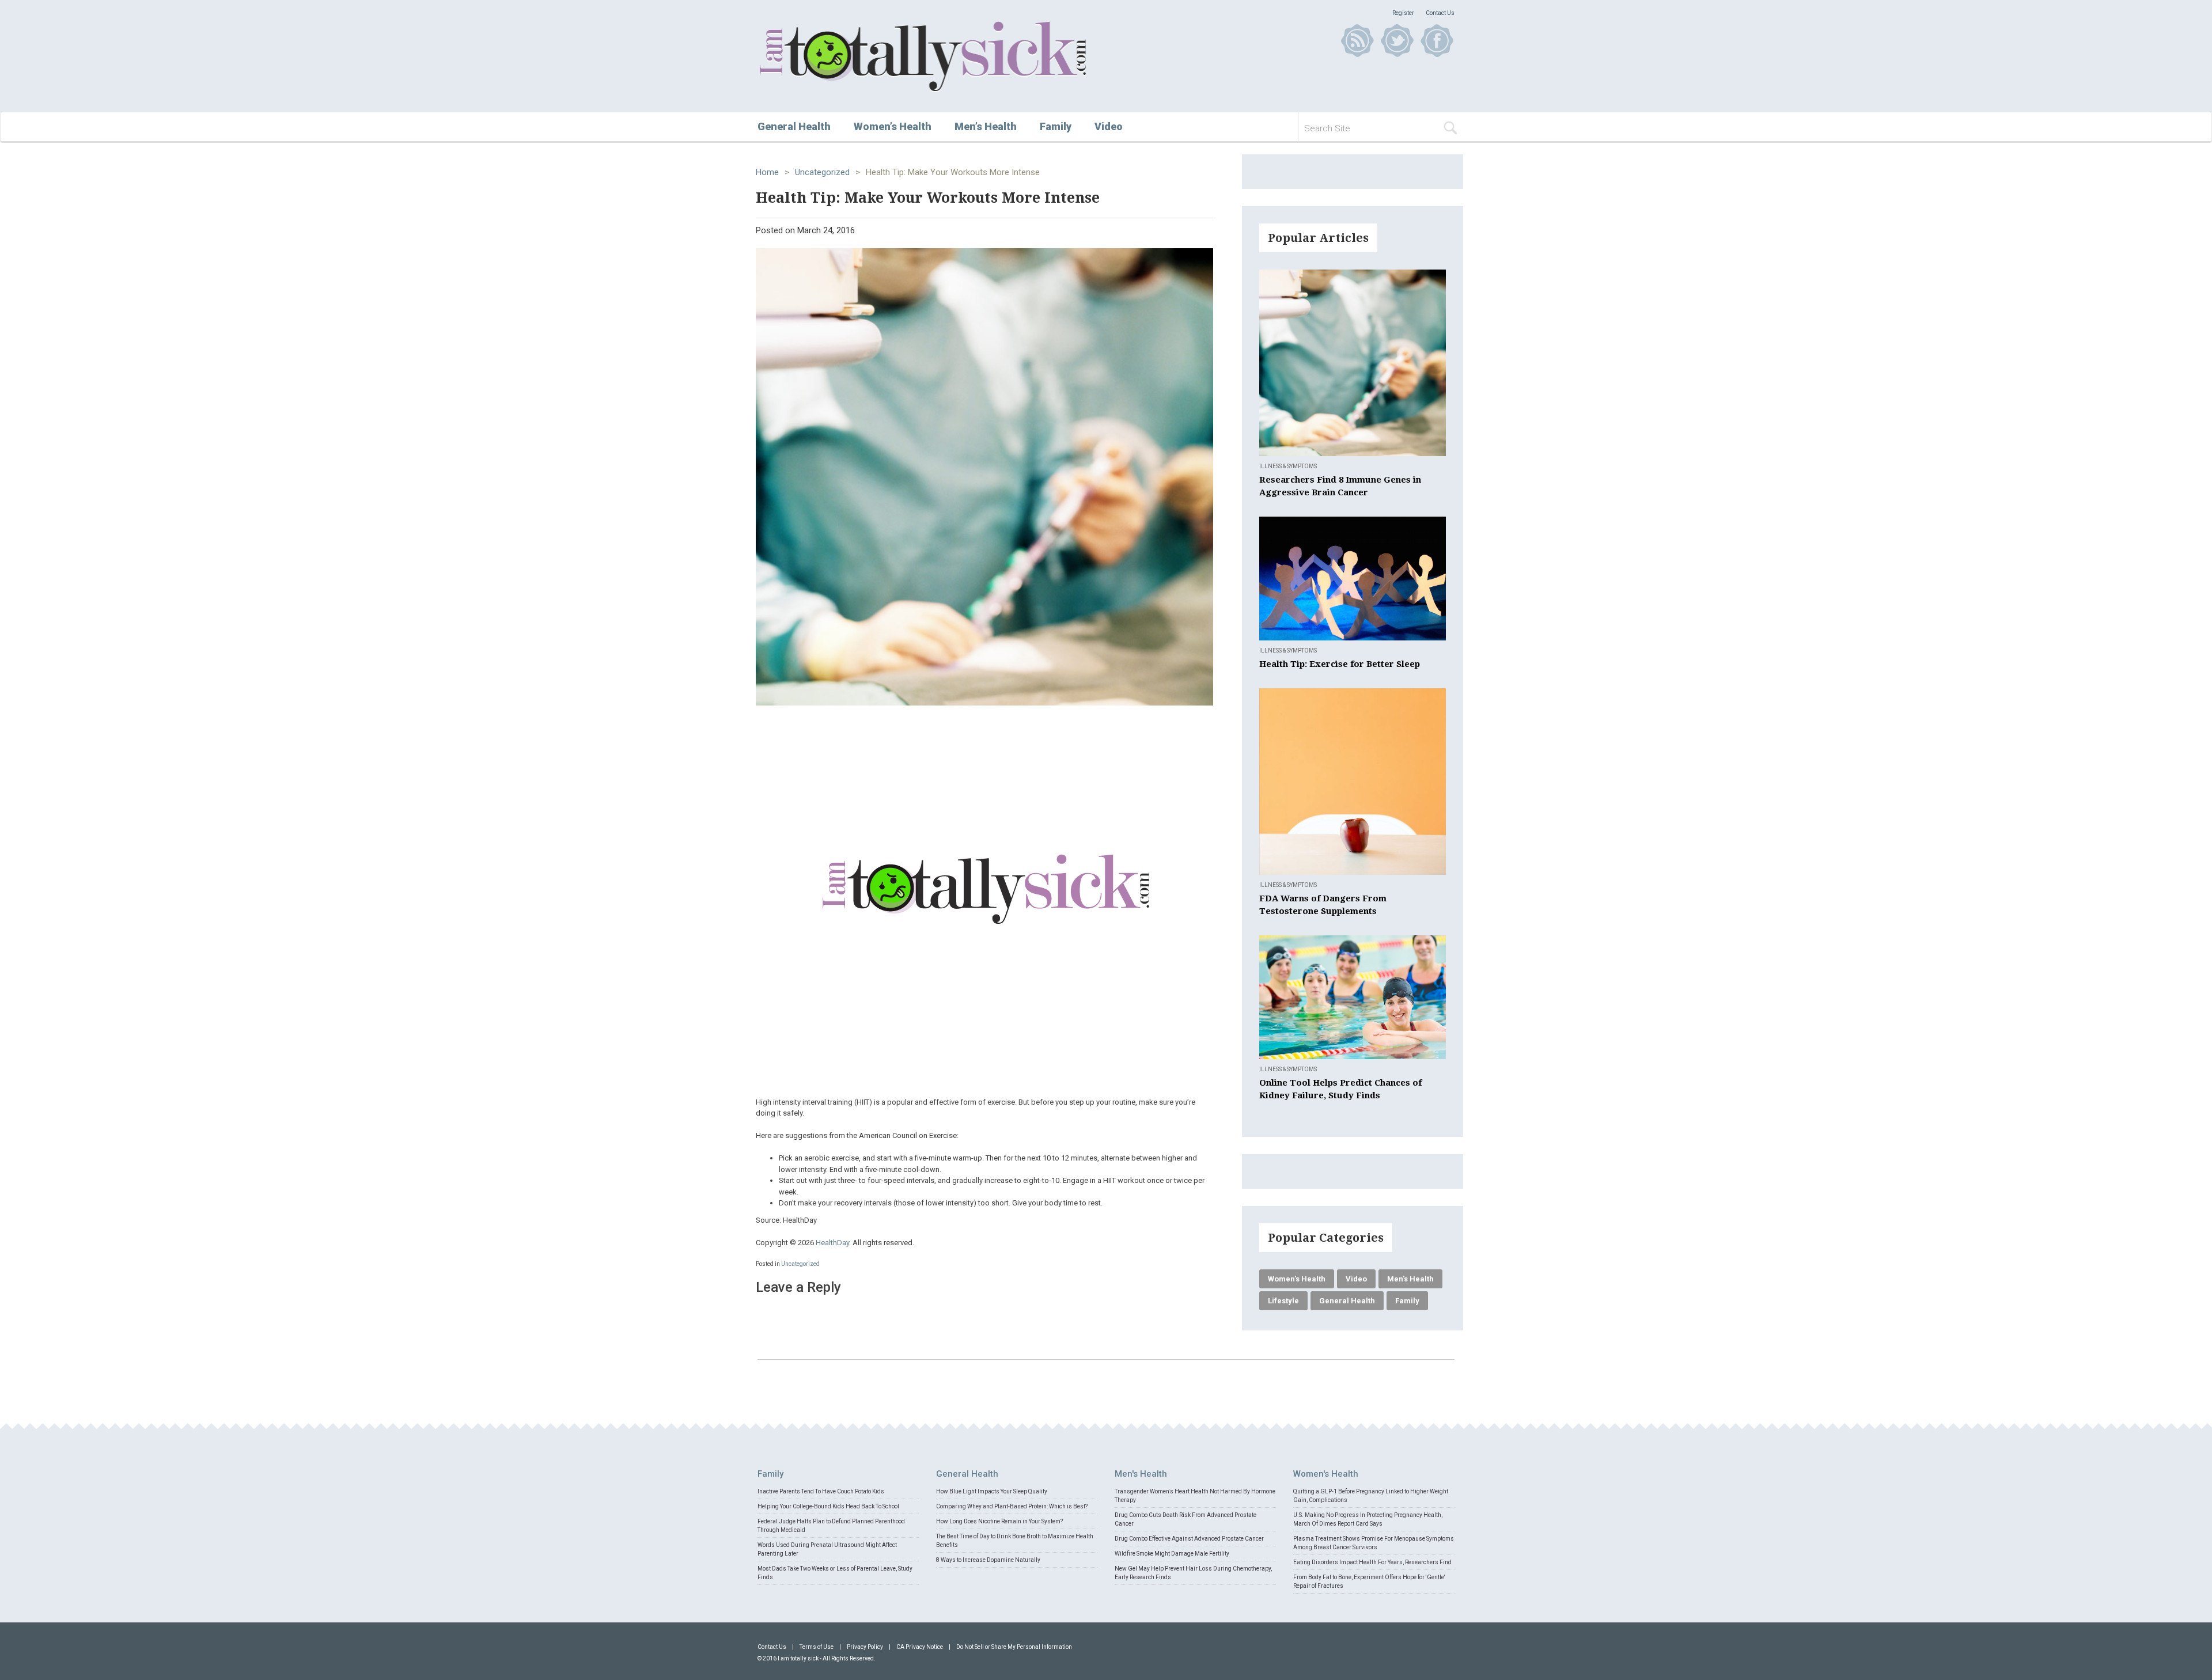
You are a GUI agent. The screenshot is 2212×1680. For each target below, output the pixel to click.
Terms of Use (817, 1647)
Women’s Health (893, 126)
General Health (794, 126)
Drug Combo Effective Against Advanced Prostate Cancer (1189, 1539)
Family (1056, 126)
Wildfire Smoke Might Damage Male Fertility (1172, 1554)
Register (1403, 13)
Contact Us (1440, 13)
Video (1109, 126)
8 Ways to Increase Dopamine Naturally (988, 1560)
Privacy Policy (865, 1647)
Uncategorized (822, 172)
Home (767, 172)
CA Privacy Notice (920, 1647)
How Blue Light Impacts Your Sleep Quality (992, 1491)
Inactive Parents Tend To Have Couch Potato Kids (821, 1491)
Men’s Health (986, 126)
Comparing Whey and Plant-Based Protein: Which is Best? (1012, 1506)
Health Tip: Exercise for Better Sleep (1340, 664)
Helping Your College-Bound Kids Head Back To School (828, 1506)
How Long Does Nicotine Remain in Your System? (999, 1521)
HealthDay (832, 1243)
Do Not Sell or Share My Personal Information (1014, 1647)
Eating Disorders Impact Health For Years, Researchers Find (1372, 1562)
